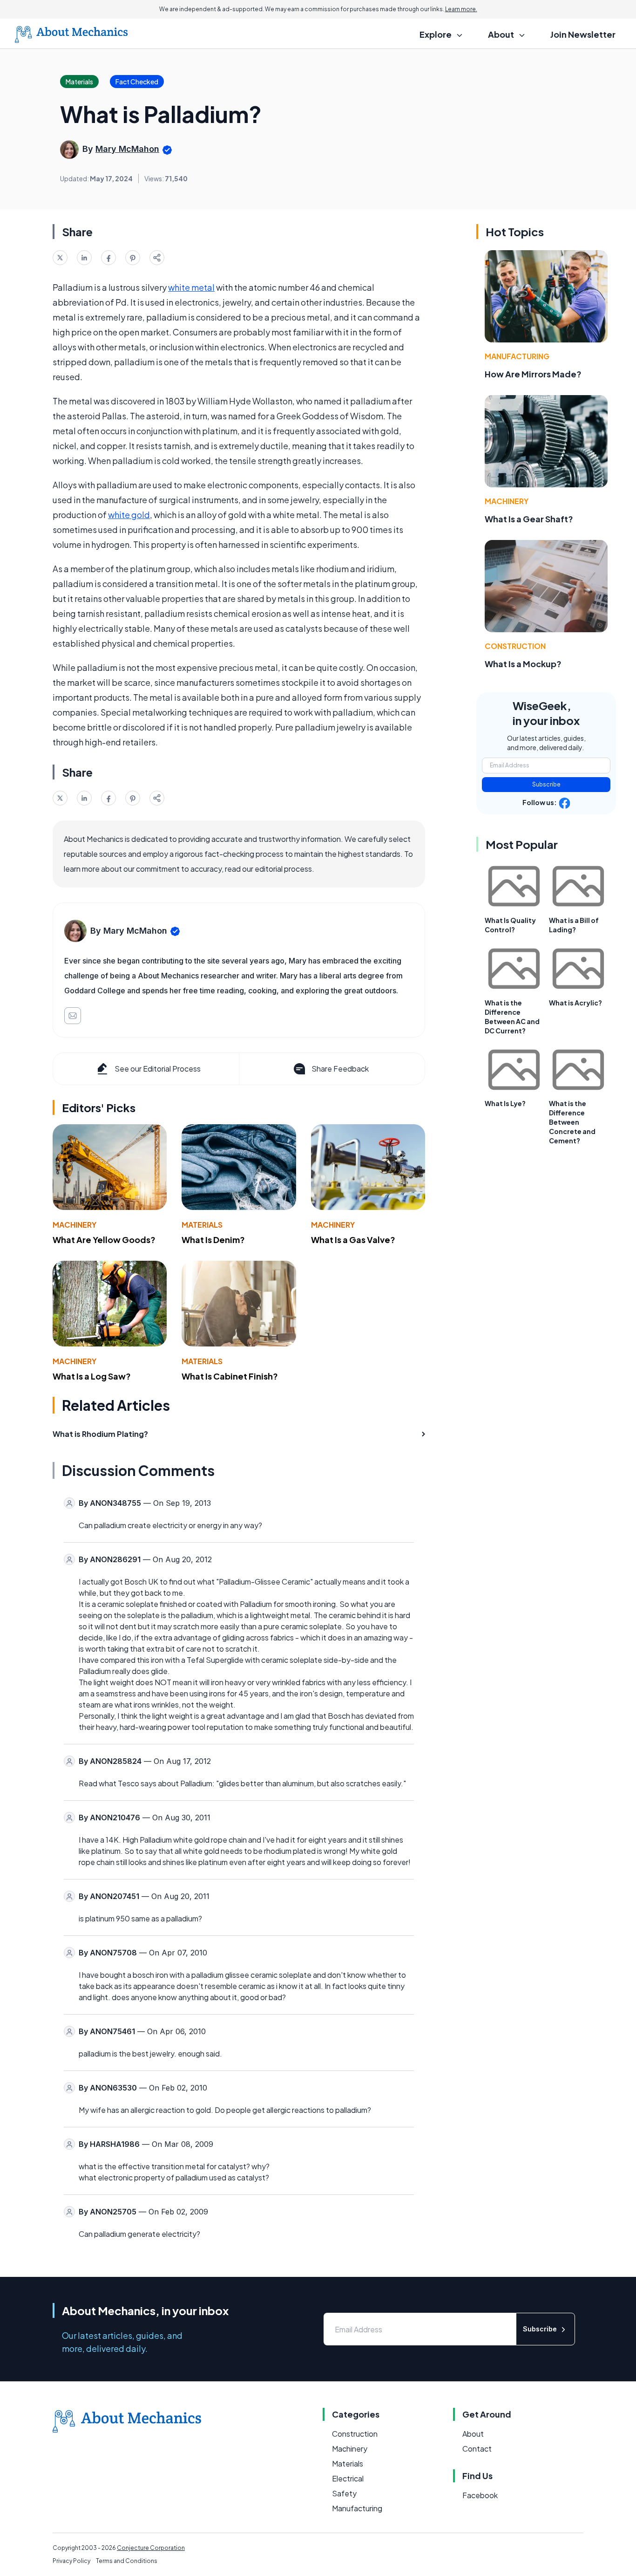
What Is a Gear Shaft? (529, 519)
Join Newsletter (583, 34)
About (473, 2434)
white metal (191, 287)
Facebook (480, 2495)
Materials (202, 1225)
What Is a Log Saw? (92, 1376)
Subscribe (546, 784)
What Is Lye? (505, 1103)
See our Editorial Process (158, 1069)
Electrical (348, 2478)
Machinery (74, 1225)
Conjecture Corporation (151, 2548)
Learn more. (461, 9)
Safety (344, 2493)
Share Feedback (340, 1069)
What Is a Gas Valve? (353, 1240)
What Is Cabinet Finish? (230, 1376)
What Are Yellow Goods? (104, 1240)
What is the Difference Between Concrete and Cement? (572, 1122)
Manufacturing (517, 356)
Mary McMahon (127, 149)
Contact (477, 2449)
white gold (129, 515)
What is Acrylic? (575, 1003)
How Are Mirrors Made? (533, 374)
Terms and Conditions (127, 2561)
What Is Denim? (213, 1240)
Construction (515, 646)
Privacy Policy (71, 2561)
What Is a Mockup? (523, 664)
